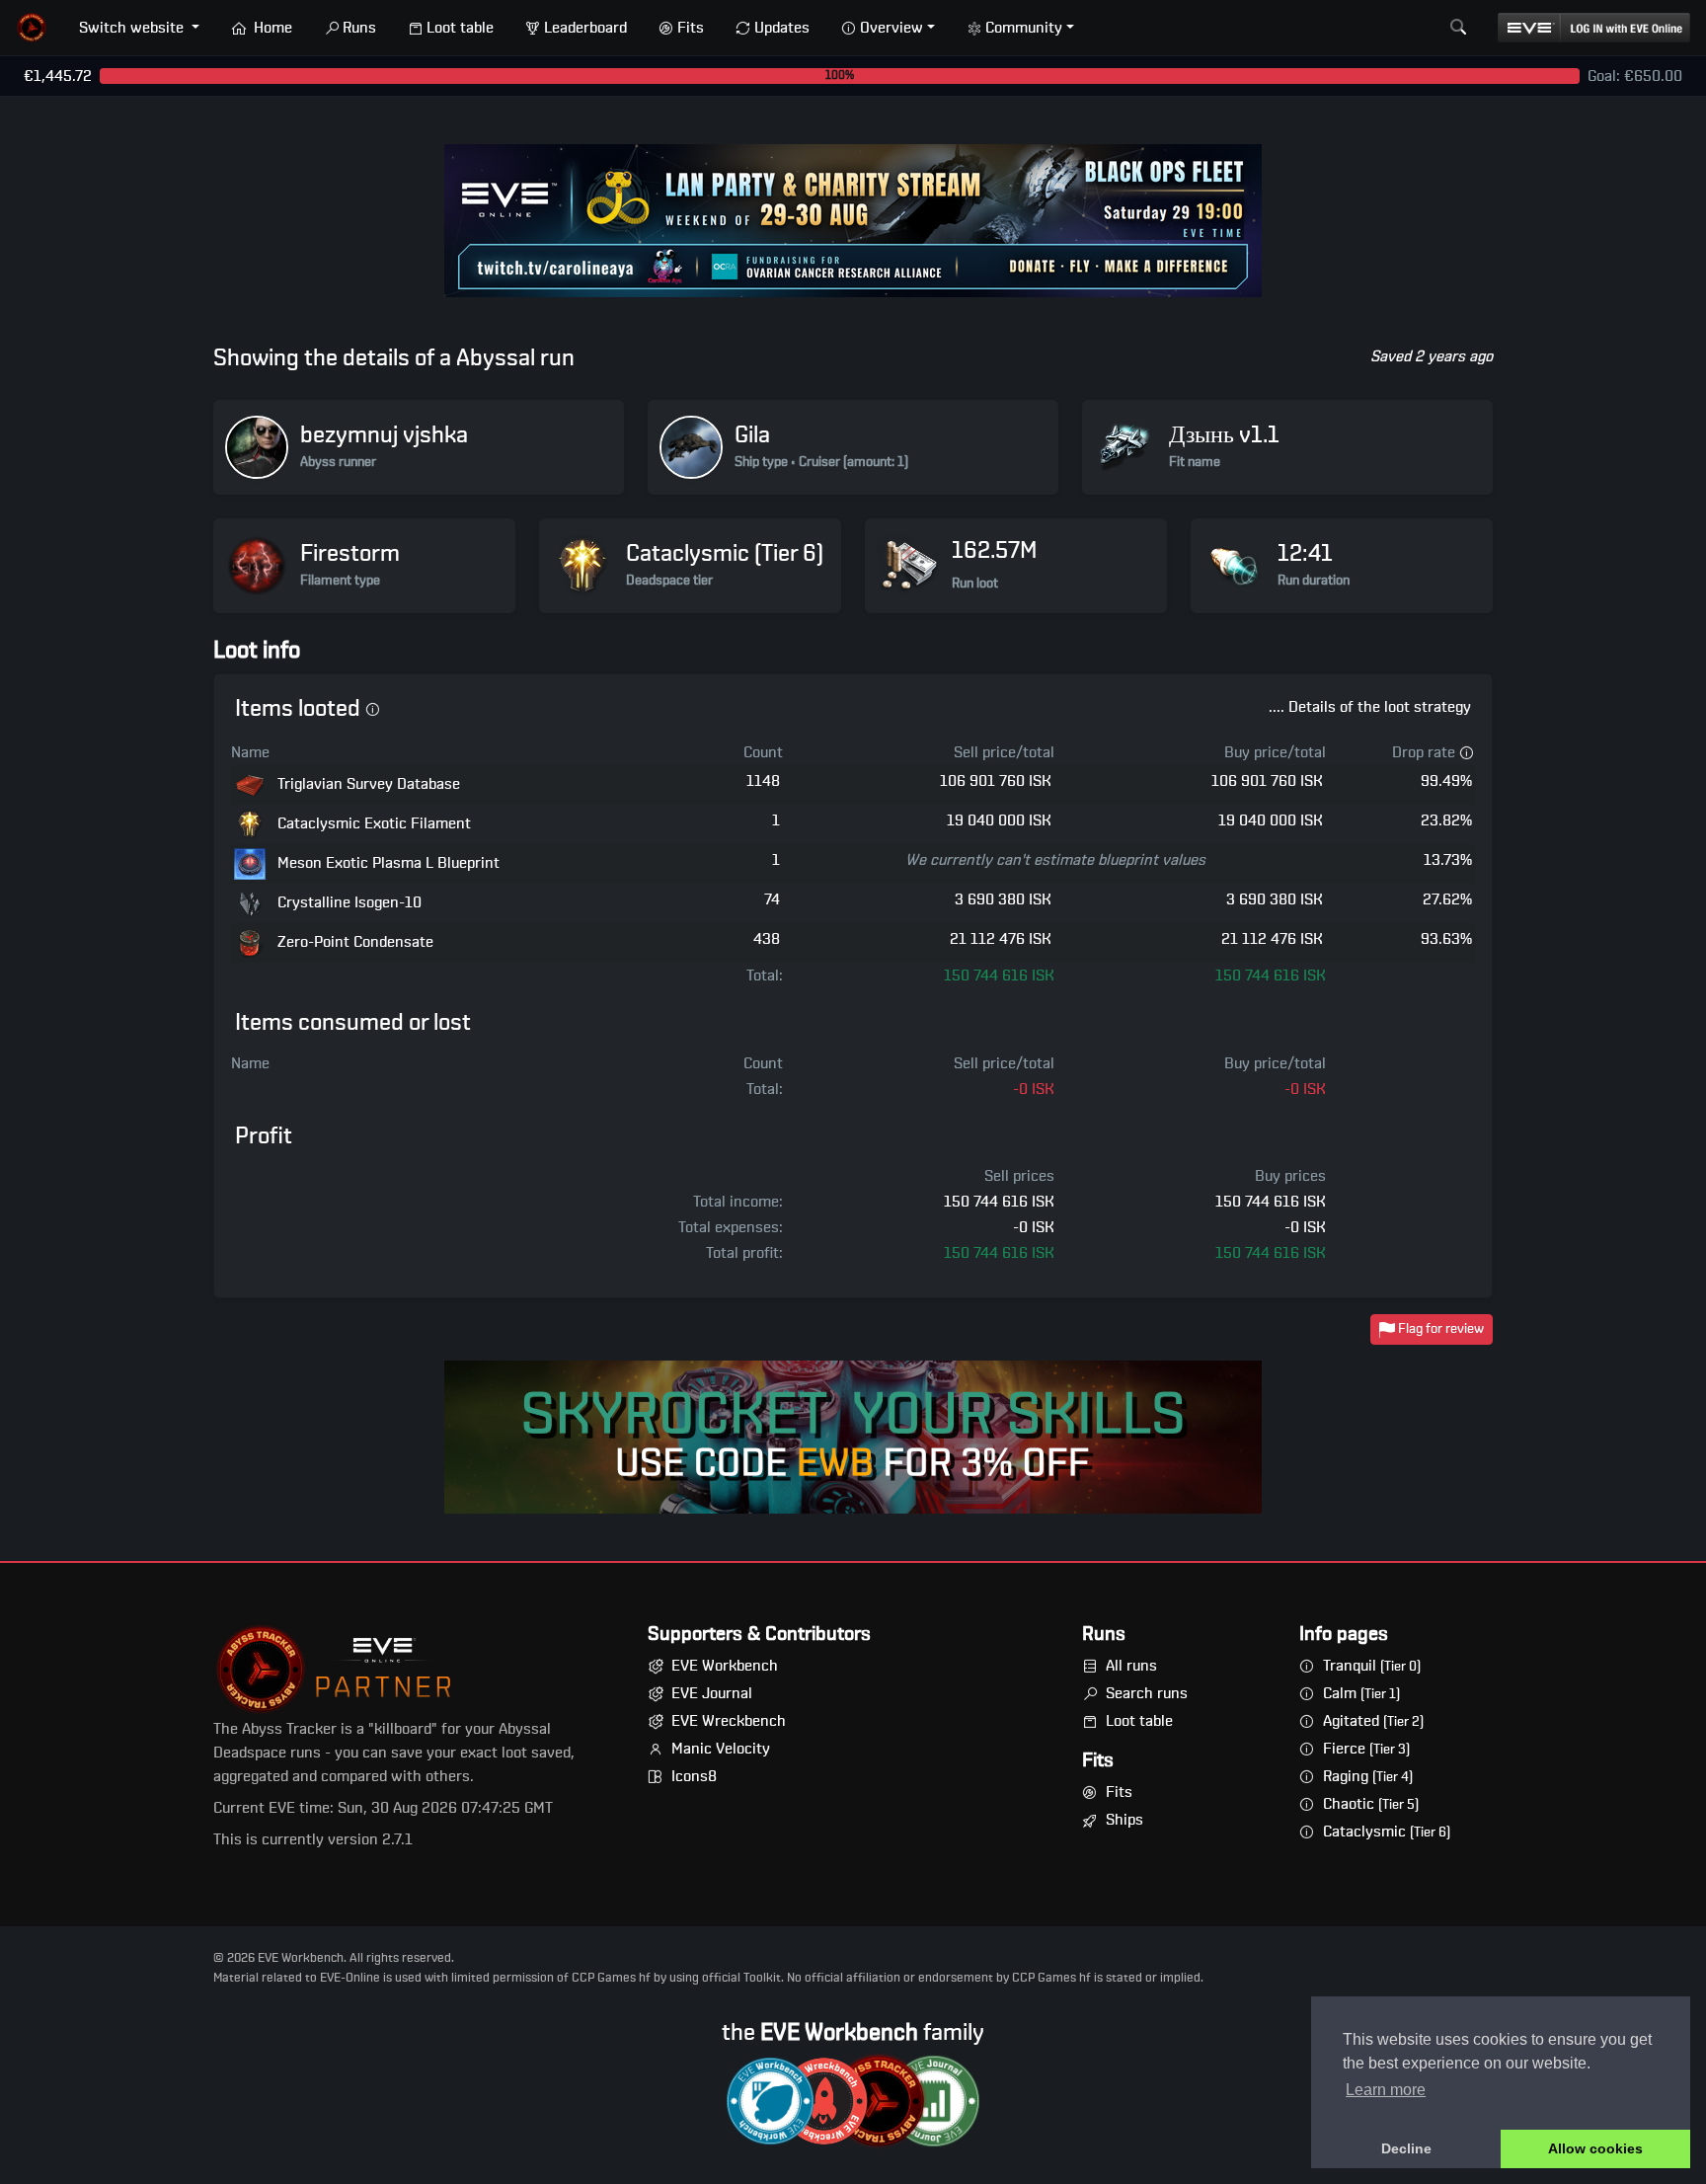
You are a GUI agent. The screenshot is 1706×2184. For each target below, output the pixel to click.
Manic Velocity (721, 1749)
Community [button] (1024, 28)
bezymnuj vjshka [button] (384, 435)
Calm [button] (1361, 1693)
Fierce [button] (1366, 1749)
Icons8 (694, 1776)
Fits (691, 28)
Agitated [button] (1373, 1721)
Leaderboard (585, 28)
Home (271, 28)
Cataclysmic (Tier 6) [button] (725, 554)
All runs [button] (1131, 1666)
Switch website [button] (133, 28)
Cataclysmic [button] (1387, 1832)
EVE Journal (712, 1693)
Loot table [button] (1139, 1721)
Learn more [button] (1386, 2090)
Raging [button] (1368, 1776)
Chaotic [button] (1371, 1804)
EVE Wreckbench (729, 1721)
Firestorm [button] (350, 554)
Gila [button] (752, 435)
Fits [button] (1119, 1792)
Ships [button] (1124, 1820)
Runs (359, 28)
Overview (892, 28)
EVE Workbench (725, 1666)
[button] (32, 28)
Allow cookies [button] (1595, 2148)
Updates (782, 28)
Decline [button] (1406, 2148)
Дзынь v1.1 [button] (1224, 435)
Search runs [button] (1147, 1693)
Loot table (460, 28)
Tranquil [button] (1372, 1666)
